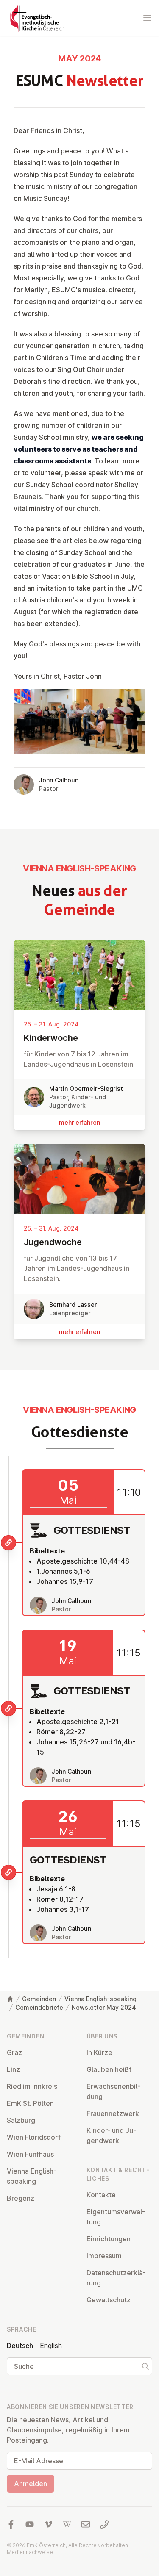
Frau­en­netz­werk (113, 2113)
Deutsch (20, 2346)
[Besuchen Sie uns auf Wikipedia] (67, 2524)
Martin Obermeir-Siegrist (86, 1088)
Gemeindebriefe (39, 2007)
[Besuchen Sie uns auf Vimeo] (48, 2524)
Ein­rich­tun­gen (109, 2239)
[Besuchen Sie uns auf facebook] (11, 2524)
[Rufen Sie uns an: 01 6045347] (104, 2524)
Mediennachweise (30, 2552)
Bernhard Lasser (73, 1305)
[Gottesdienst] (8, 1543)
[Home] (10, 1999)
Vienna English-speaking (100, 1999)
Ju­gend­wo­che (53, 1242)
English (51, 2346)
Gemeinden (39, 1999)
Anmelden (31, 2484)
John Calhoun (59, 780)
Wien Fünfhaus (30, 2154)
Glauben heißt (109, 2069)
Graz (14, 2052)
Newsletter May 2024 (104, 2007)
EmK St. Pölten (30, 2103)
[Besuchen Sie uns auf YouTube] (30, 2524)
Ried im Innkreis (32, 2086)
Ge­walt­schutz (109, 2300)
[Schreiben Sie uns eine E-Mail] (86, 2524)
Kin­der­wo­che (51, 1038)
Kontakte (101, 2195)
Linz (13, 2069)
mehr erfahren (79, 1122)
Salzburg (21, 2120)
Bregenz (21, 2198)
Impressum (104, 2256)
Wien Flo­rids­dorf (34, 2137)
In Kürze (99, 2052)
